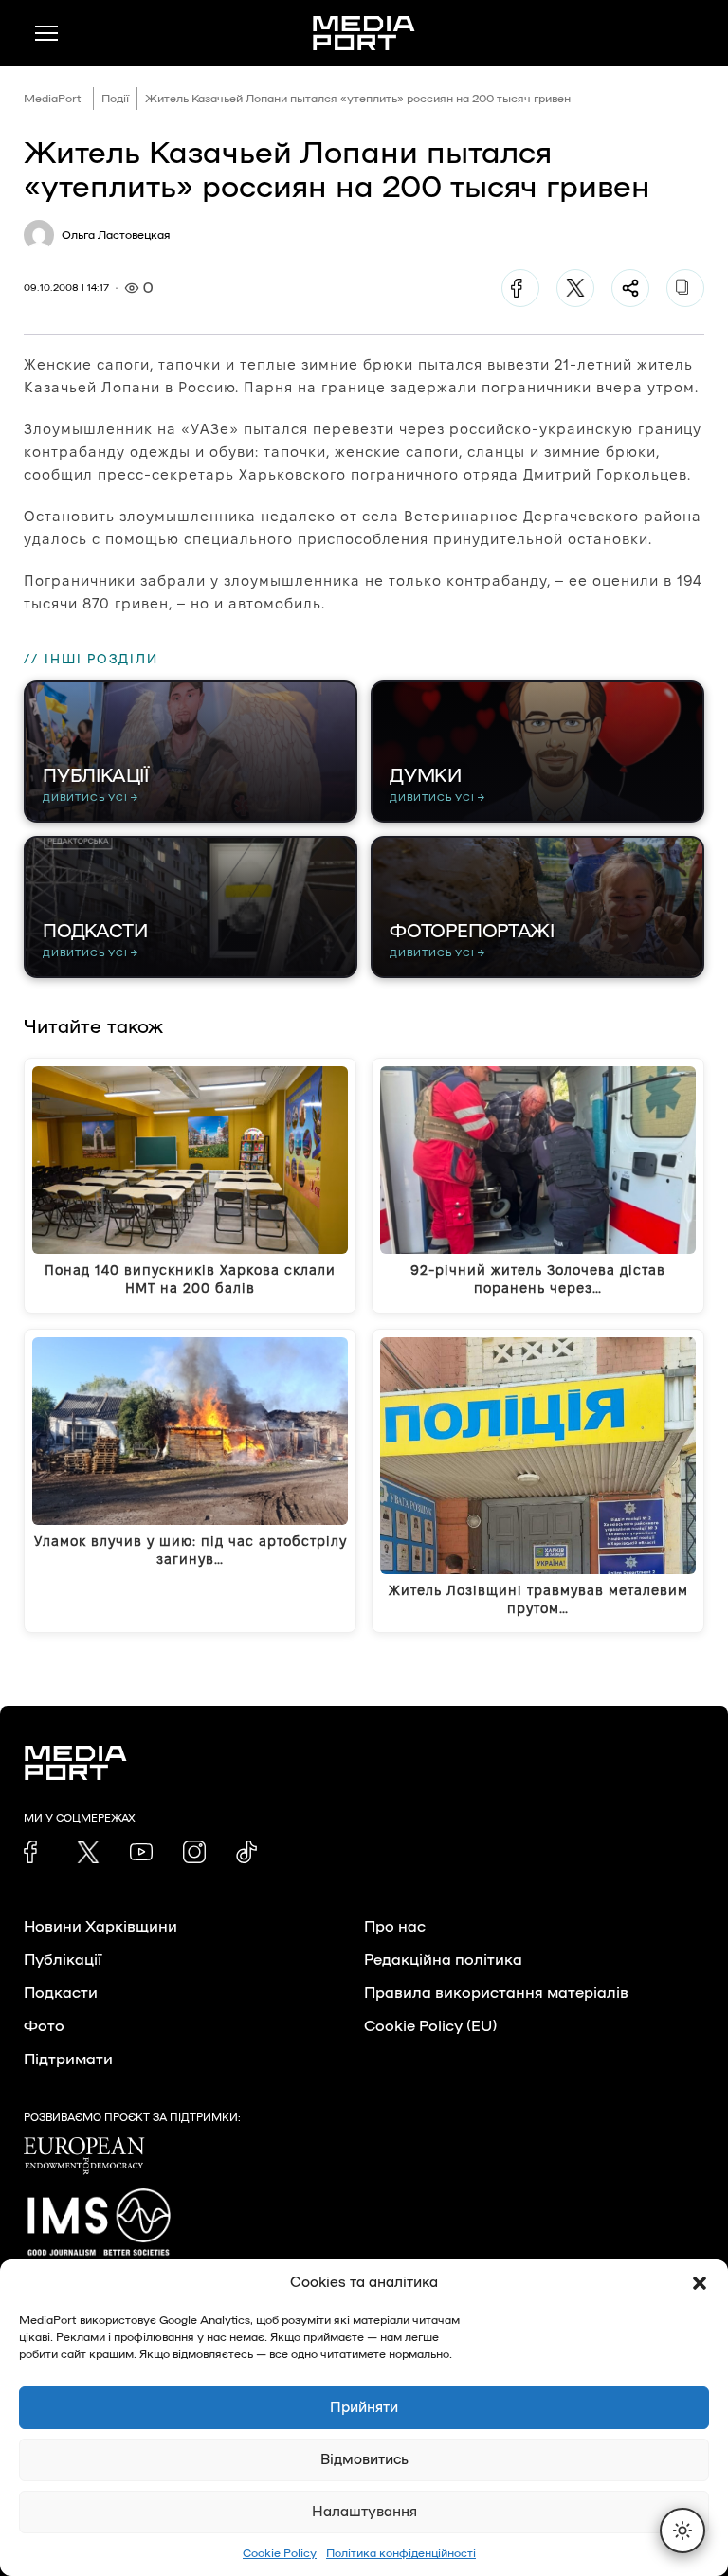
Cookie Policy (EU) (430, 2026)
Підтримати (68, 2059)
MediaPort (53, 99)
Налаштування (364, 2512)
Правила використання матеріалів (496, 1993)
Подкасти (61, 1993)
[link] (35, 1852)
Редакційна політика (443, 1960)
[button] (700, 2283)
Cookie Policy (280, 2553)
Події (115, 99)
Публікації (63, 1960)
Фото (44, 2026)
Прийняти (364, 2408)
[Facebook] (520, 288)
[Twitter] (575, 288)
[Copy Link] (685, 288)
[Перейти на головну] (364, 33)
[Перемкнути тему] (682, 2531)
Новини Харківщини (100, 1927)
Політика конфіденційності (401, 2553)
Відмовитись (364, 2460)
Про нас (395, 1927)
